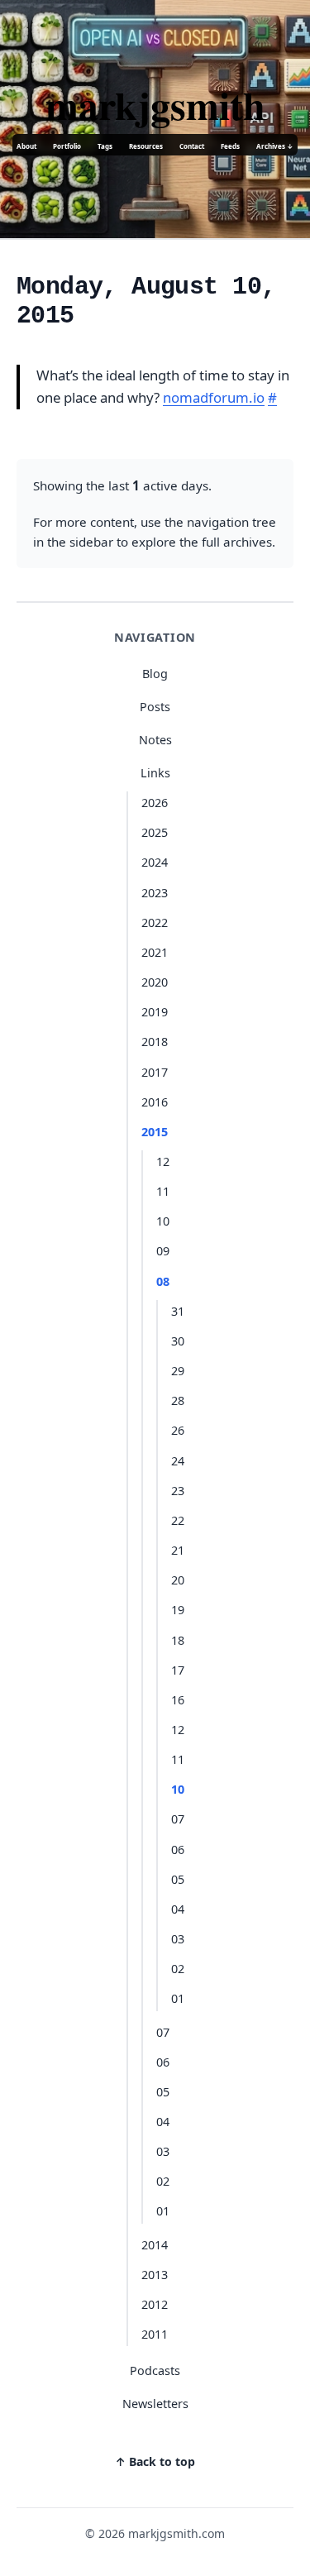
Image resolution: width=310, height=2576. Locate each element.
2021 (155, 952)
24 (178, 1461)
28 (178, 1400)
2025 (155, 832)
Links (155, 773)
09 (163, 1251)
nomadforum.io (214, 397)
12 (163, 1161)
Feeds (230, 146)
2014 (155, 2245)
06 (178, 1850)
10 (163, 1221)
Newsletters (155, 2404)
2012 (155, 2304)
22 (178, 1520)
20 (178, 1580)
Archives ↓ (275, 146)
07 (178, 1819)
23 (178, 1491)
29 (178, 1371)
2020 (155, 982)
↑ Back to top (155, 2461)
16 (178, 1700)
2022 (155, 922)
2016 (155, 1102)
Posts (155, 707)
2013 (155, 2275)
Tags (105, 146)
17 (178, 1670)
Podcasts (155, 2370)
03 (178, 1939)
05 (178, 1879)
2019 (155, 1012)
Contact (192, 146)
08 (163, 1281)
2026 (155, 803)
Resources (146, 146)
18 (178, 1640)
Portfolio (67, 146)
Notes (155, 740)
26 (178, 1430)
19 (178, 1610)
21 (178, 1550)
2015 (155, 1132)
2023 (155, 893)
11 (163, 1191)
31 (178, 1311)
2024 (155, 862)
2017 (155, 1072)
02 (178, 1969)
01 (178, 1998)
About (26, 146)
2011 (155, 2334)
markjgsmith (155, 104)
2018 (155, 1042)
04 (178, 1909)
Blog (155, 674)
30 (178, 1341)
